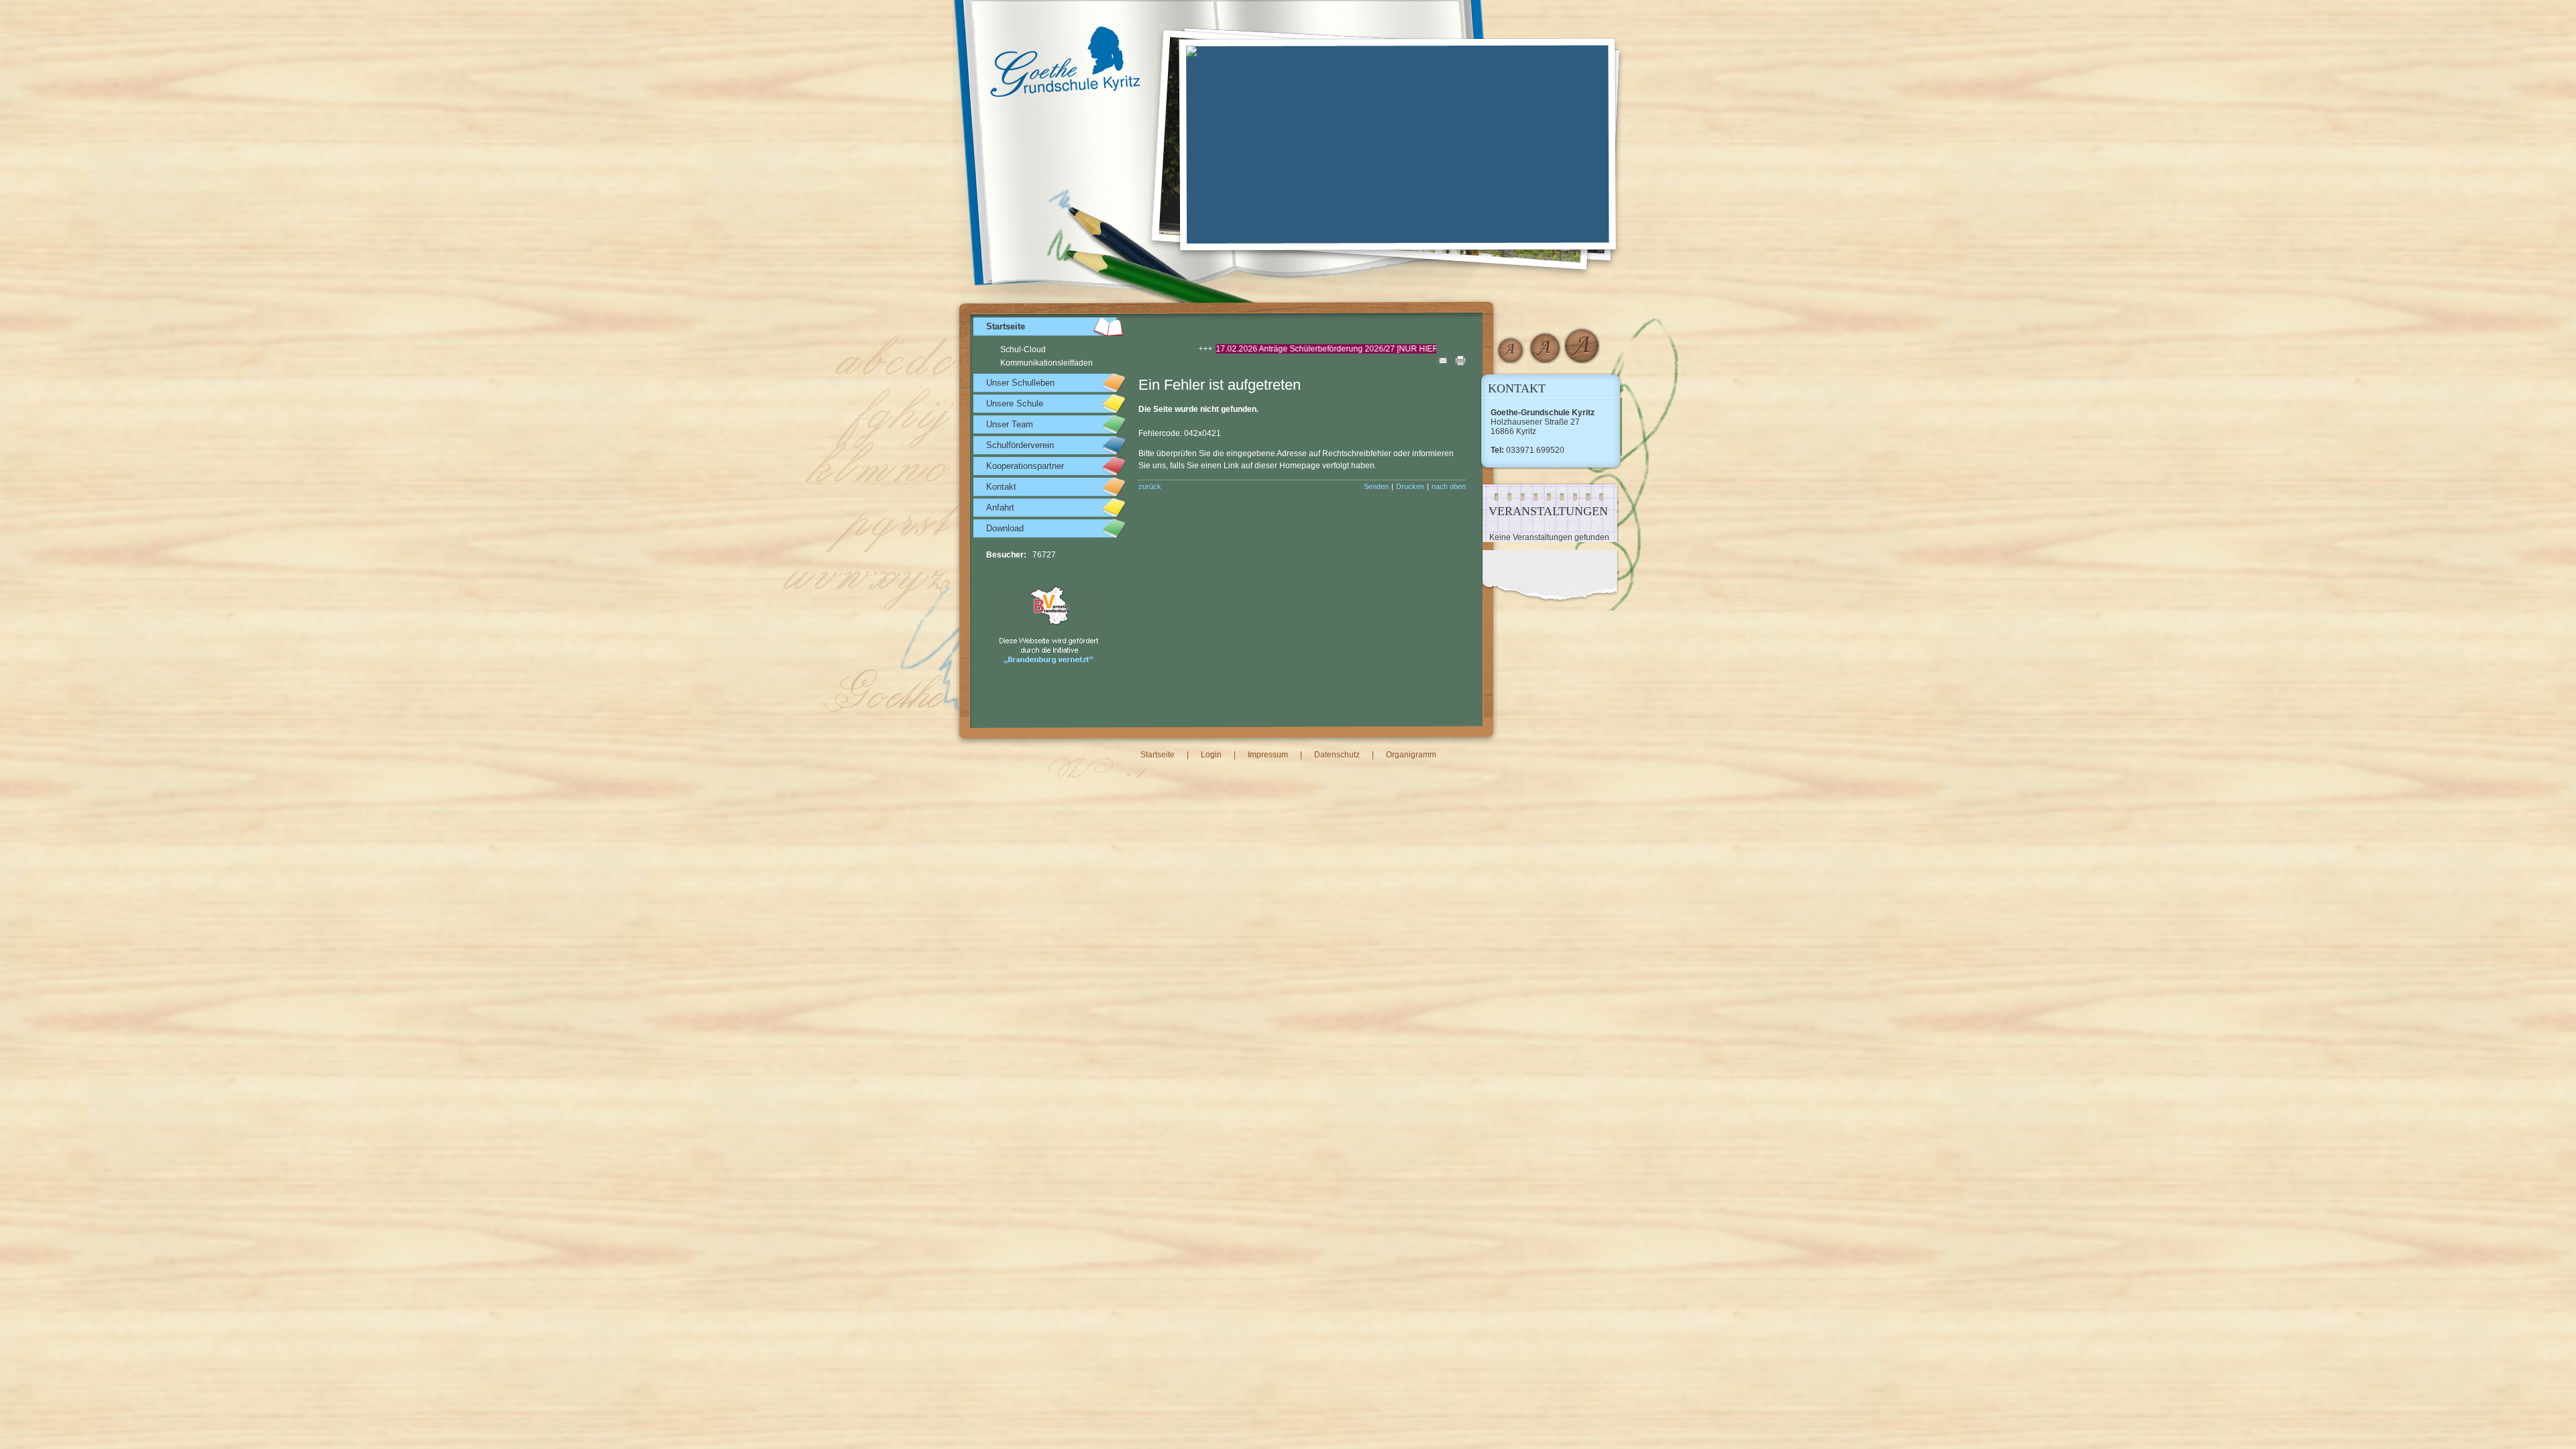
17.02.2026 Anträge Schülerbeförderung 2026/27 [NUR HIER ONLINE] (1234, 349)
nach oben (1449, 486)
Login (1211, 755)
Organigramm (1411, 755)
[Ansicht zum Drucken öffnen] (1460, 363)
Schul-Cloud (1023, 350)
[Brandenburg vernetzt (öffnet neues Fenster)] (1050, 663)
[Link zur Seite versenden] (1442, 363)
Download (1005, 528)
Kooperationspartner (1025, 466)
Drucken (1410, 486)
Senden (1376, 486)
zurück (1150, 486)
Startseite (1006, 326)
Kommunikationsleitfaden (1046, 363)
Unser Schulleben (1020, 383)
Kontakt (1001, 487)
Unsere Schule (1015, 404)
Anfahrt (1000, 507)
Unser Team (1010, 424)
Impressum (1268, 755)
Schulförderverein (1020, 445)
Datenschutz (1337, 755)
